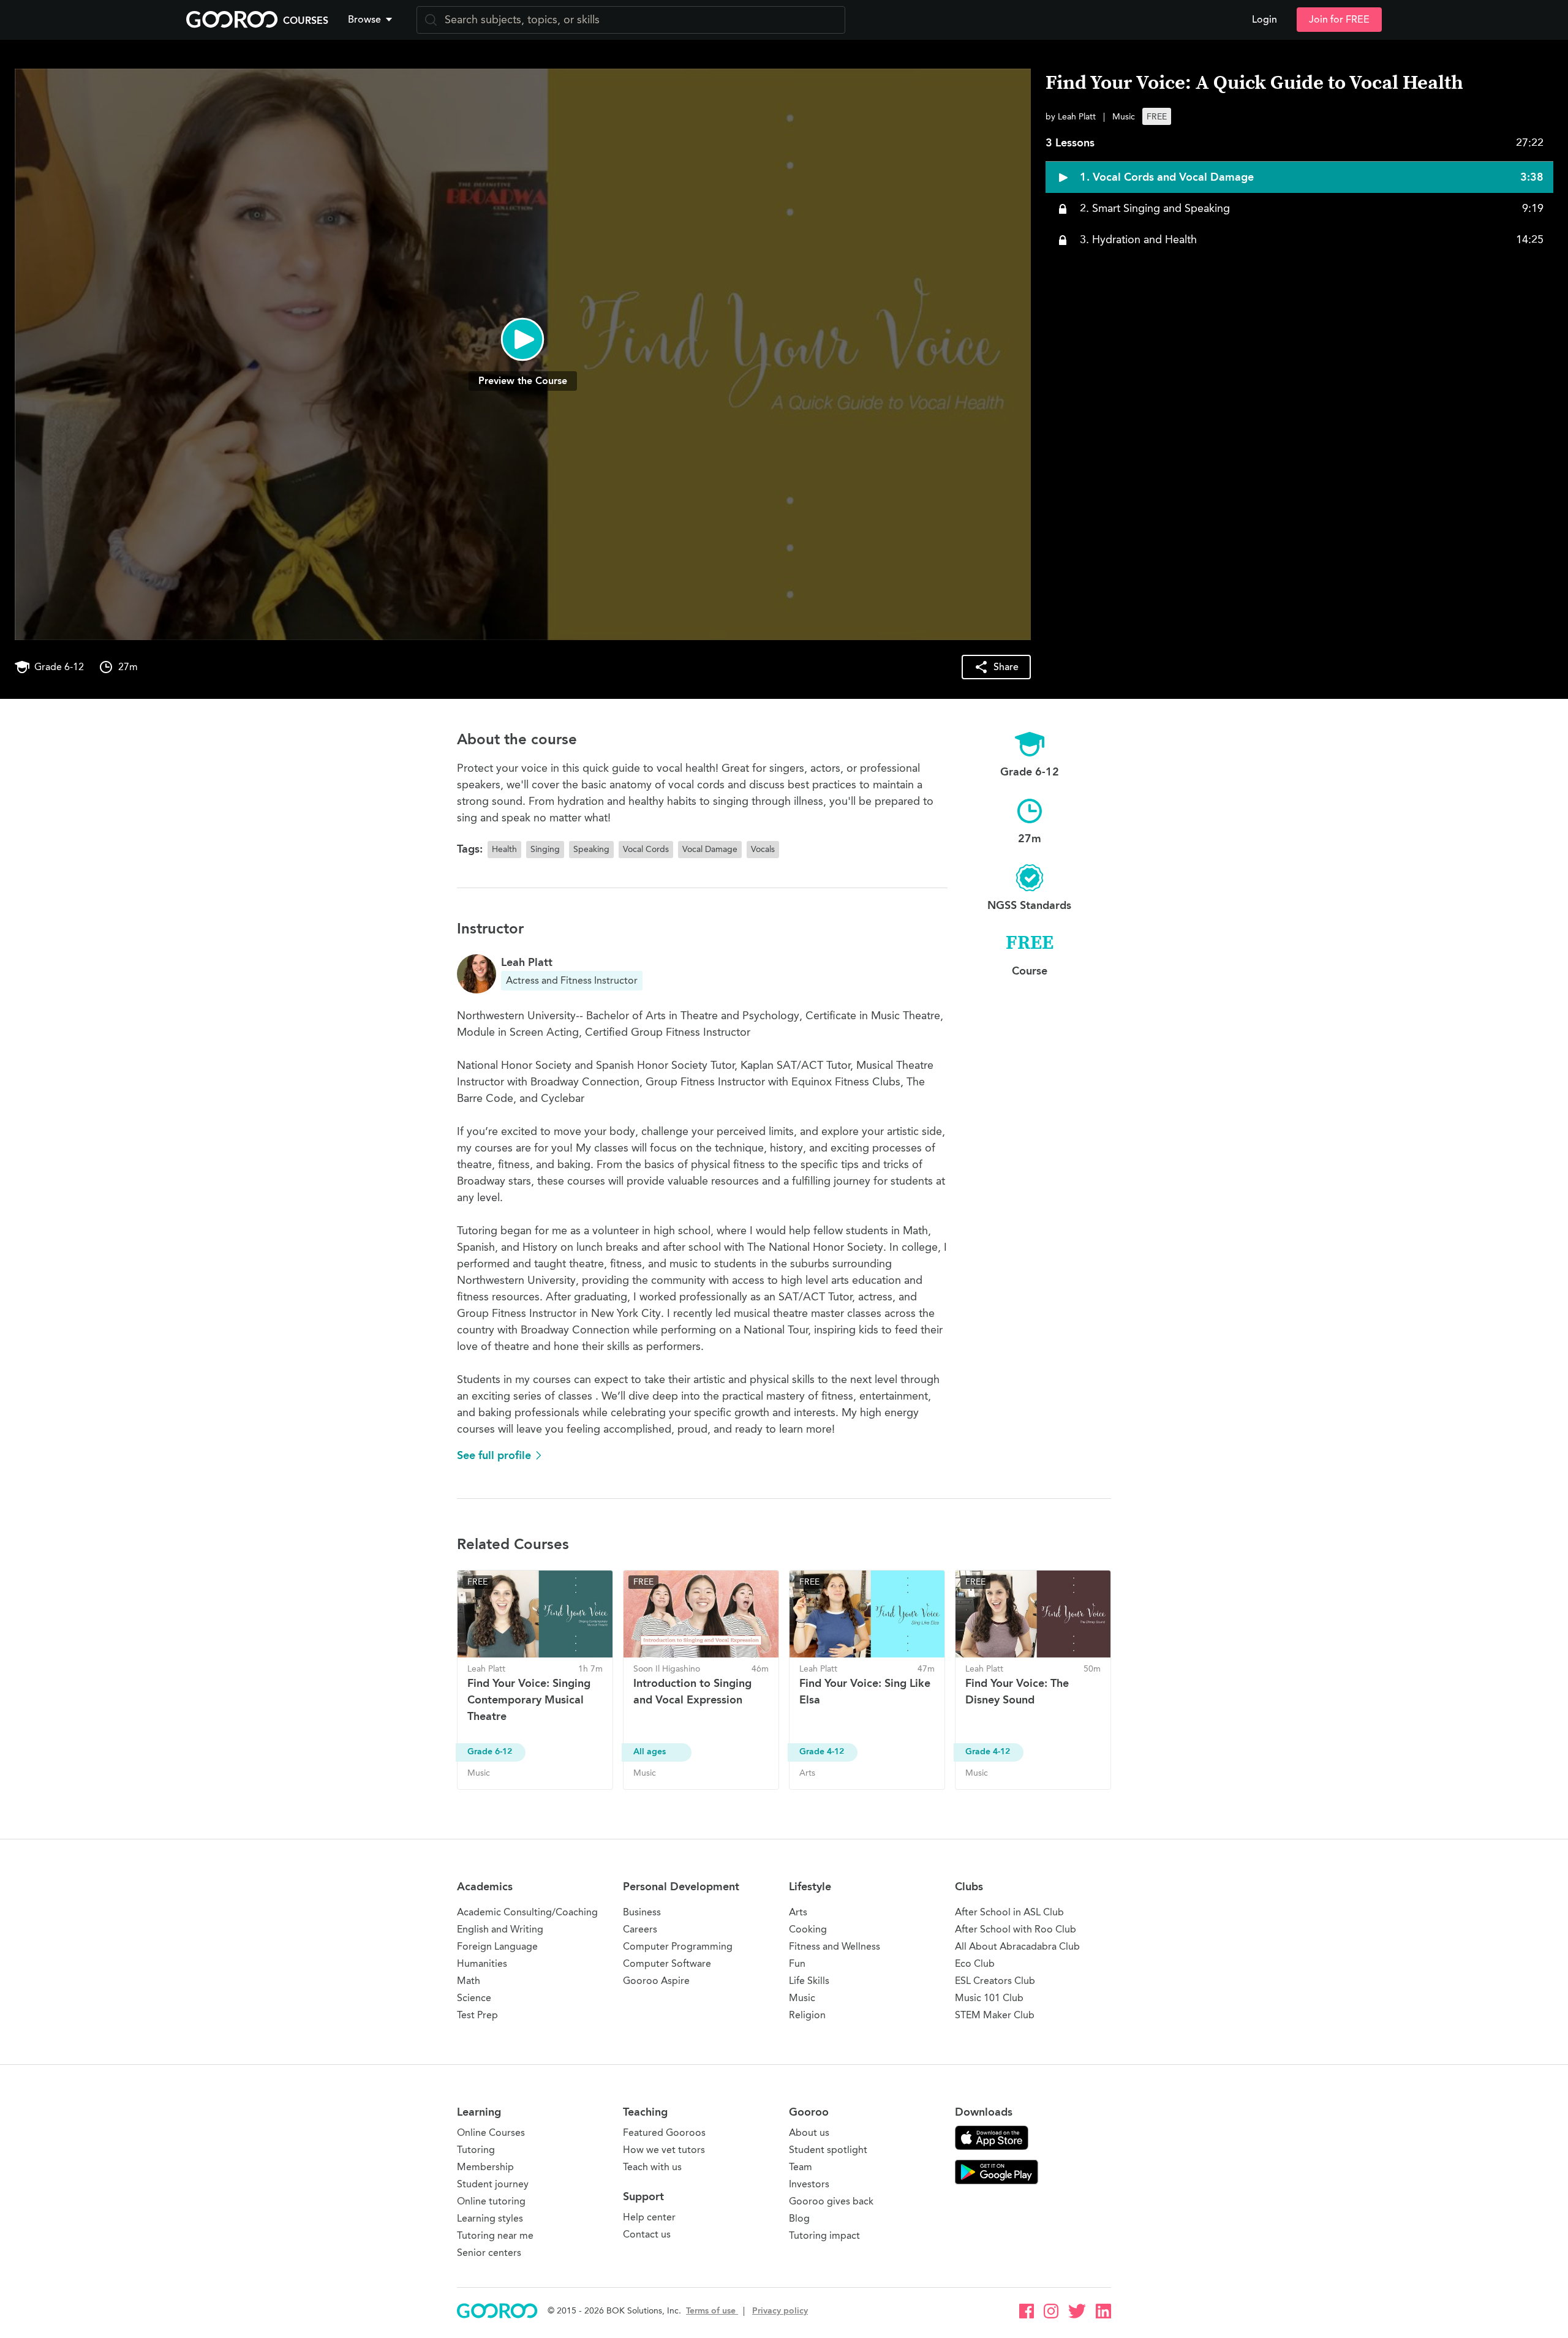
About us (809, 2132)
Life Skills (809, 1981)
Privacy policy (780, 2311)
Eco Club (975, 1963)
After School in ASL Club (1009, 1912)
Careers (640, 1929)
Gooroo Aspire (656, 1981)
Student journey (493, 2184)
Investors (809, 2184)
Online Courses (491, 2132)
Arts (798, 1912)
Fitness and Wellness (835, 1946)
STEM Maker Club (995, 2015)
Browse (364, 20)
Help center (649, 2217)
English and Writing (500, 1929)
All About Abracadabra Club (1017, 1946)
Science (474, 1998)
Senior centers (489, 2253)
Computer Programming (678, 1946)
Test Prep (477, 2015)
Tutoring (476, 2150)
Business (642, 1912)
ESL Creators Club (995, 1981)
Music (802, 1998)
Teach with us (652, 2167)
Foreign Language (497, 1946)
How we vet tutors (664, 2150)
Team (801, 2167)
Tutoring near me (495, 2235)
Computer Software (667, 1963)
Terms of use (712, 2311)
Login (1265, 20)
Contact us (647, 2234)
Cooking (808, 1929)
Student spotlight (828, 2150)
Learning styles (490, 2218)
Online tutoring (491, 2201)
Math (469, 1981)
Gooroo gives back (831, 2201)
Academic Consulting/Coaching (527, 1912)
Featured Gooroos (664, 2132)
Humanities (482, 1963)
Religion (807, 2015)
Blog (799, 2218)
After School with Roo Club (1016, 1929)
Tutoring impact (824, 2235)
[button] (372, 20)
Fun (797, 1963)
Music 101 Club (989, 1998)
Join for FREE (1339, 20)
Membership (485, 2167)
